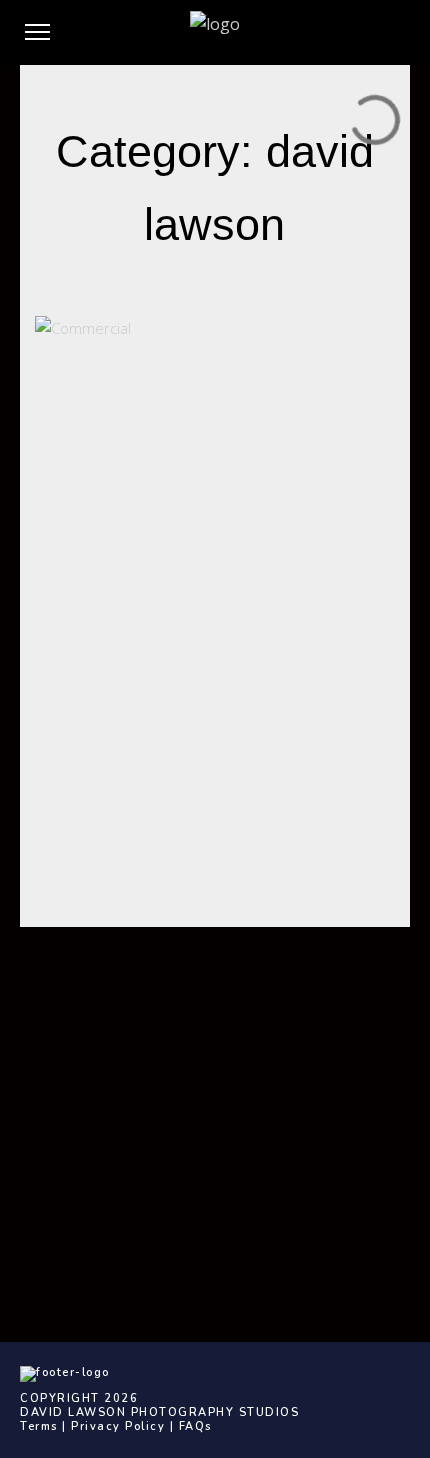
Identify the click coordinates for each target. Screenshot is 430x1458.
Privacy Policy (118, 1426)
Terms (39, 1426)
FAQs (195, 1426)
